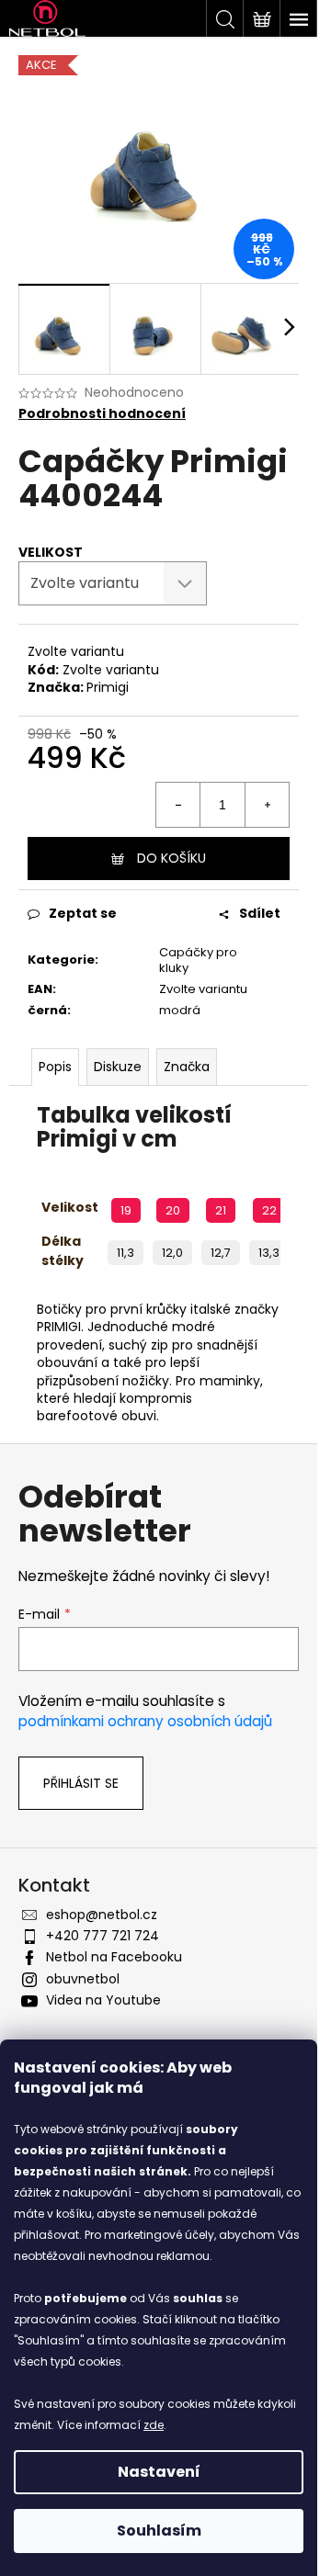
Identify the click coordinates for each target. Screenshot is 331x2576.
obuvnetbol (83, 1979)
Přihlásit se (81, 1783)
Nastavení (159, 2472)
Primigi (108, 687)
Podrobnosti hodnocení (102, 414)
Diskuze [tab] (118, 1067)
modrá (180, 1010)
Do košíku (171, 858)
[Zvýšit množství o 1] (267, 805)
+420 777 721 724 (103, 1936)
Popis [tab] (55, 1067)
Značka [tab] (187, 1067)
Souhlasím (159, 2531)
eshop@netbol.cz (102, 1915)
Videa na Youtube (103, 2000)
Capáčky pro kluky (198, 960)
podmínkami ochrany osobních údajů (145, 1721)
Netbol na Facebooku (114, 1957)
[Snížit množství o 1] (178, 805)
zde (154, 2425)
